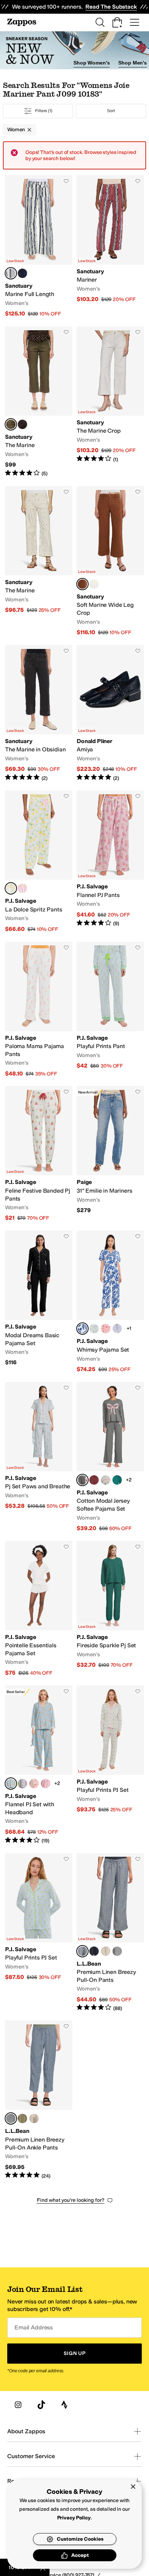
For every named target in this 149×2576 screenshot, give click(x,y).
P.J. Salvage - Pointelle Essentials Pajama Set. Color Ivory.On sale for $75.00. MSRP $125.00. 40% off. (39, 1609)
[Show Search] (100, 22)
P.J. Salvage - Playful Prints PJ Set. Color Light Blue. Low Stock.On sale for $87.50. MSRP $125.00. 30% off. (39, 1933)
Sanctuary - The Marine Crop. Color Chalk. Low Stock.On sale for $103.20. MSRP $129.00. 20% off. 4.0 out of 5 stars (110, 402)
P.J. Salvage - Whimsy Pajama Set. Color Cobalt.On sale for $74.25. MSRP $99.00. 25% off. (110, 1302)
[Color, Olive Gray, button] (22, 2118)
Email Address (34, 2327)
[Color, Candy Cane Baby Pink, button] (46, 1784)
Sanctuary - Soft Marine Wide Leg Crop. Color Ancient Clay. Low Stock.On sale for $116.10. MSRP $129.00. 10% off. (110, 561)
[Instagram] (18, 2405)
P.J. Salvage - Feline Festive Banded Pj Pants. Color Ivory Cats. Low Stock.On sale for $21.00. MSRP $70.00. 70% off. (39, 1154)
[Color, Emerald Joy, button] (117, 1480)
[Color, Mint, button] (94, 1329)
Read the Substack (111, 7)
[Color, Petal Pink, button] (106, 1329)
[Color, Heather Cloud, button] (106, 1480)
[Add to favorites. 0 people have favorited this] (66, 181)
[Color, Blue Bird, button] (117, 1329)
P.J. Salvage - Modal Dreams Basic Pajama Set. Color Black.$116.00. (39, 1302)
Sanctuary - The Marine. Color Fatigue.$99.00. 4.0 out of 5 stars (39, 402)
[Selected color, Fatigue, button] (11, 424)
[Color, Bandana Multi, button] (22, 1784)
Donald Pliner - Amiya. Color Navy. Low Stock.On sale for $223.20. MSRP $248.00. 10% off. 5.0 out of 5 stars (110, 713)
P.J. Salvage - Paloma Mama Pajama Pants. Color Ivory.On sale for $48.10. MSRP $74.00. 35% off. (39, 1010)
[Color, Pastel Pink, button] (22, 888)
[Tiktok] (41, 2405)
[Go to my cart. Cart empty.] (117, 22)
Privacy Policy (74, 2518)
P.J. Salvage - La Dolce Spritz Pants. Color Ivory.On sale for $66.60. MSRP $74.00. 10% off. (39, 861)
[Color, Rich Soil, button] (22, 424)
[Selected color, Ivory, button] (11, 888)
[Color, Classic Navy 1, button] (117, 1951)
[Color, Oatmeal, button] (106, 1951)
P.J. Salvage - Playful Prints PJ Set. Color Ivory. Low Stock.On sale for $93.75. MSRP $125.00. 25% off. (110, 1765)
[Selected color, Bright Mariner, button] (82, 1951)
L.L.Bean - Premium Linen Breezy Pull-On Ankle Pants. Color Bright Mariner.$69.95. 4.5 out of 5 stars (39, 2100)
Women (16, 130)
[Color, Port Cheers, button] (94, 1480)
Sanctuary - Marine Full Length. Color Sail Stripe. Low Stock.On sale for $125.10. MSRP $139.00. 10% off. (39, 246)
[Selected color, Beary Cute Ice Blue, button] (11, 1784)
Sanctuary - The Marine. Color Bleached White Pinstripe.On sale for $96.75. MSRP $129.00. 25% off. (39, 561)
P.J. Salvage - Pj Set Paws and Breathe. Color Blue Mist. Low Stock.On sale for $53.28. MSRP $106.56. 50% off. (39, 1457)
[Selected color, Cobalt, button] (82, 1329)
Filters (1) (44, 111)
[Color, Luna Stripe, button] (22, 273)
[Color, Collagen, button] (94, 584)
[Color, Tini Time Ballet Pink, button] (34, 1784)
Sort (111, 111)
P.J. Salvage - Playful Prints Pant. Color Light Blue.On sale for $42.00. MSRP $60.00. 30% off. (110, 1010)
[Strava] (64, 2405)
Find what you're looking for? (71, 2200)
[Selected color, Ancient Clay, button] (82, 584)
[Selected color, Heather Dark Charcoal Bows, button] (82, 1480)
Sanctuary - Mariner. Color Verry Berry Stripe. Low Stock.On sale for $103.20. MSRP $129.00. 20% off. (110, 246)
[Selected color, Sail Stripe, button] (11, 273)
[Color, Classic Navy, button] (94, 1951)
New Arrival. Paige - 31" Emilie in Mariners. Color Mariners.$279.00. (110, 1154)
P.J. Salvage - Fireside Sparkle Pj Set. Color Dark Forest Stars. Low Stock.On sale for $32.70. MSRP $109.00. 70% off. (110, 1609)
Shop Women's (91, 63)
